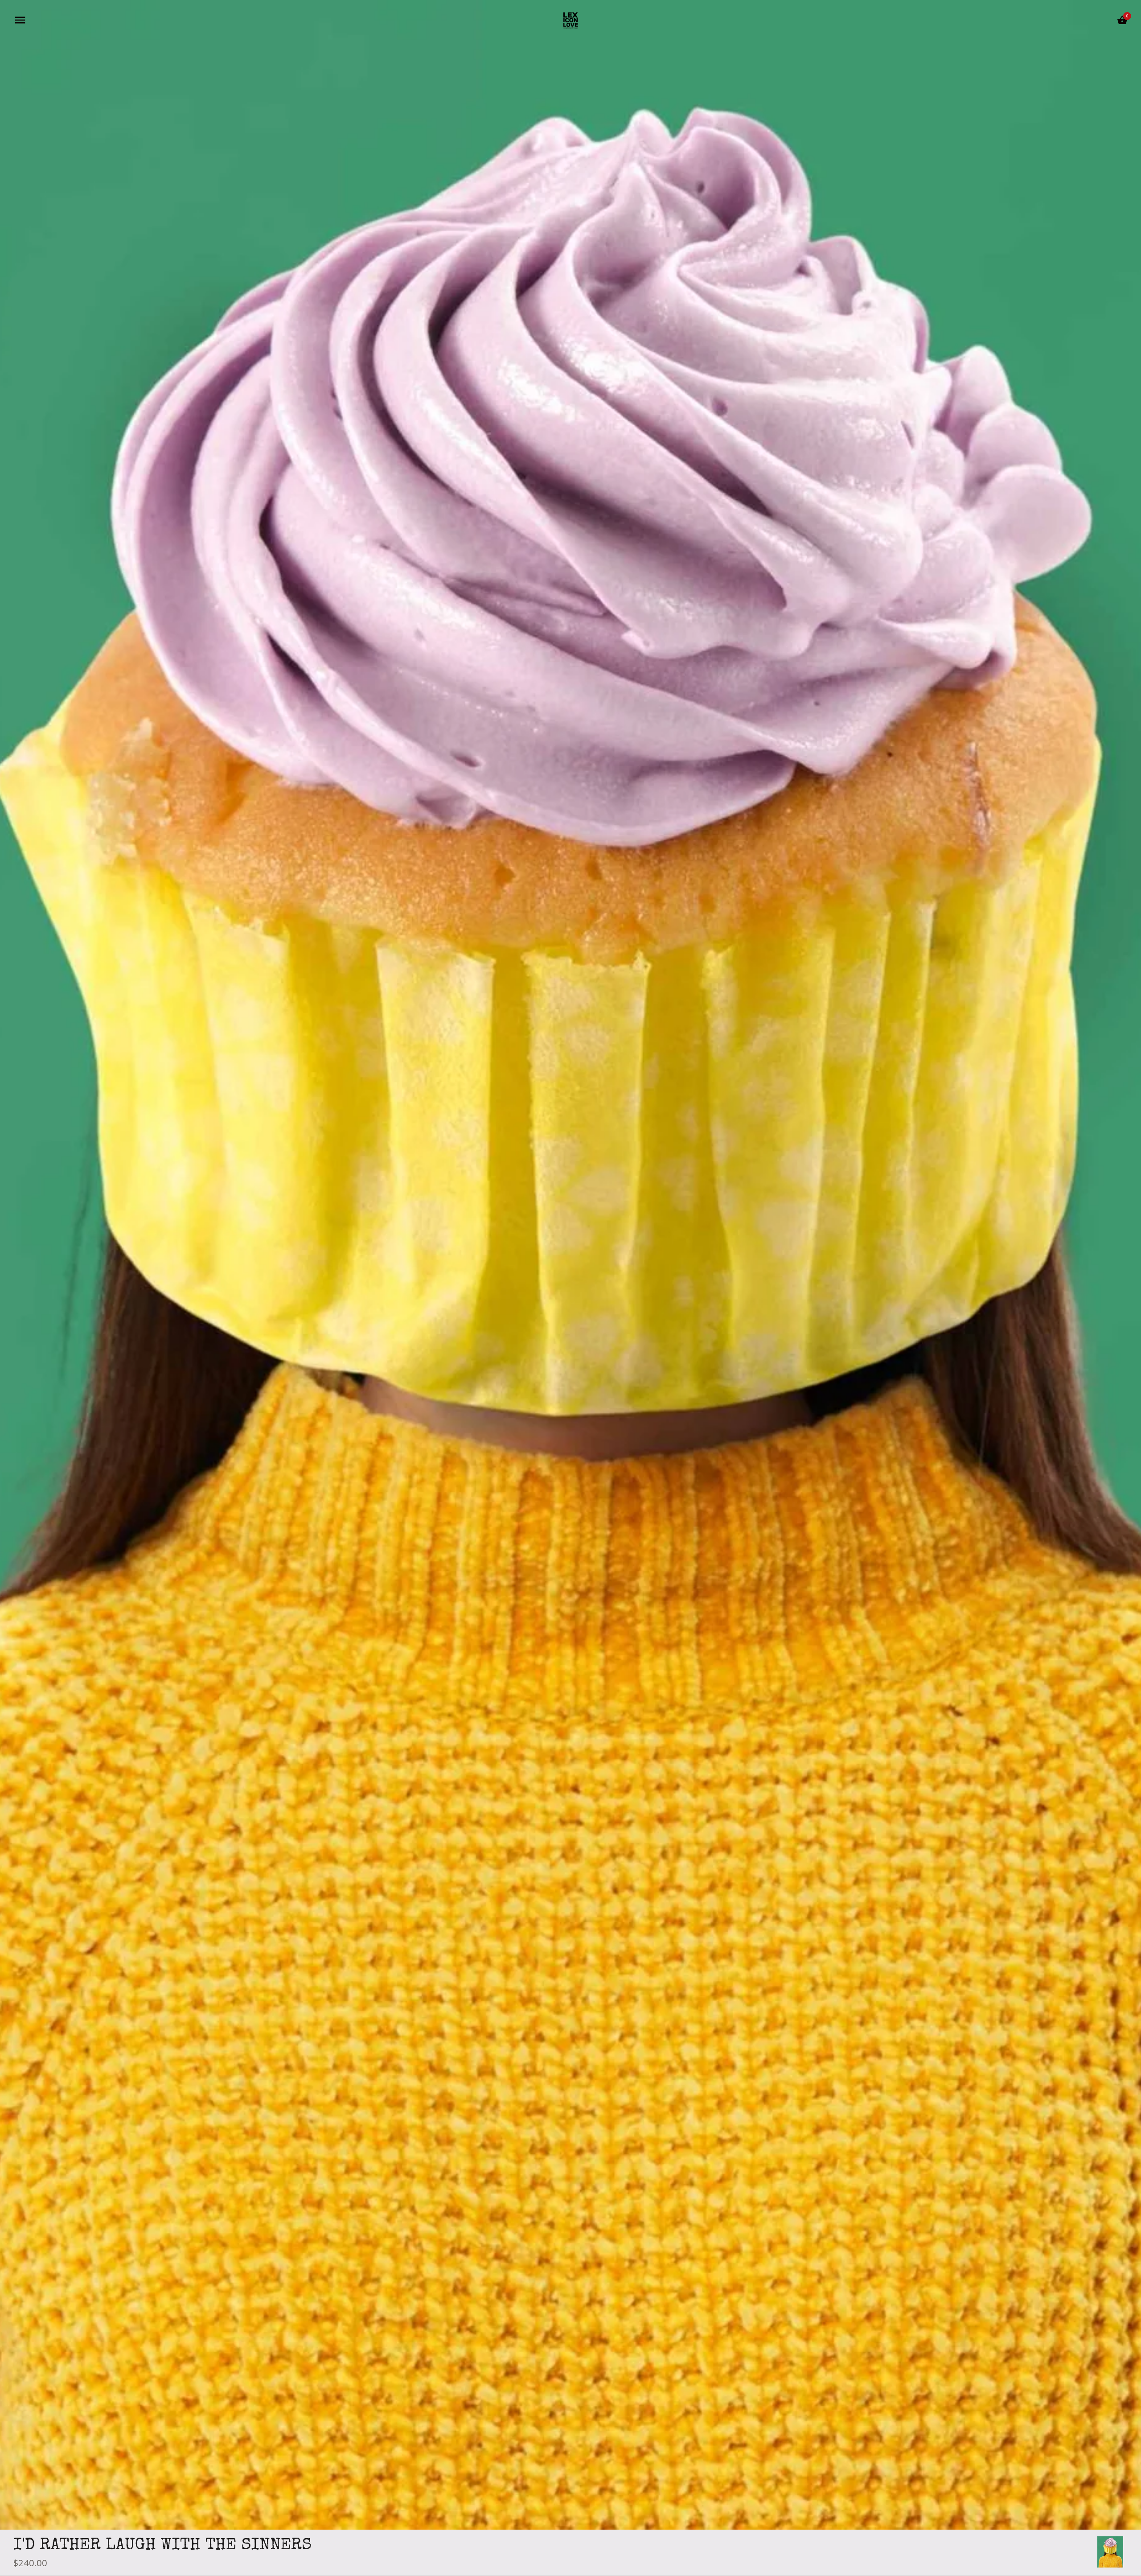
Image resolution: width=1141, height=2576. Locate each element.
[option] (1110, 2552)
